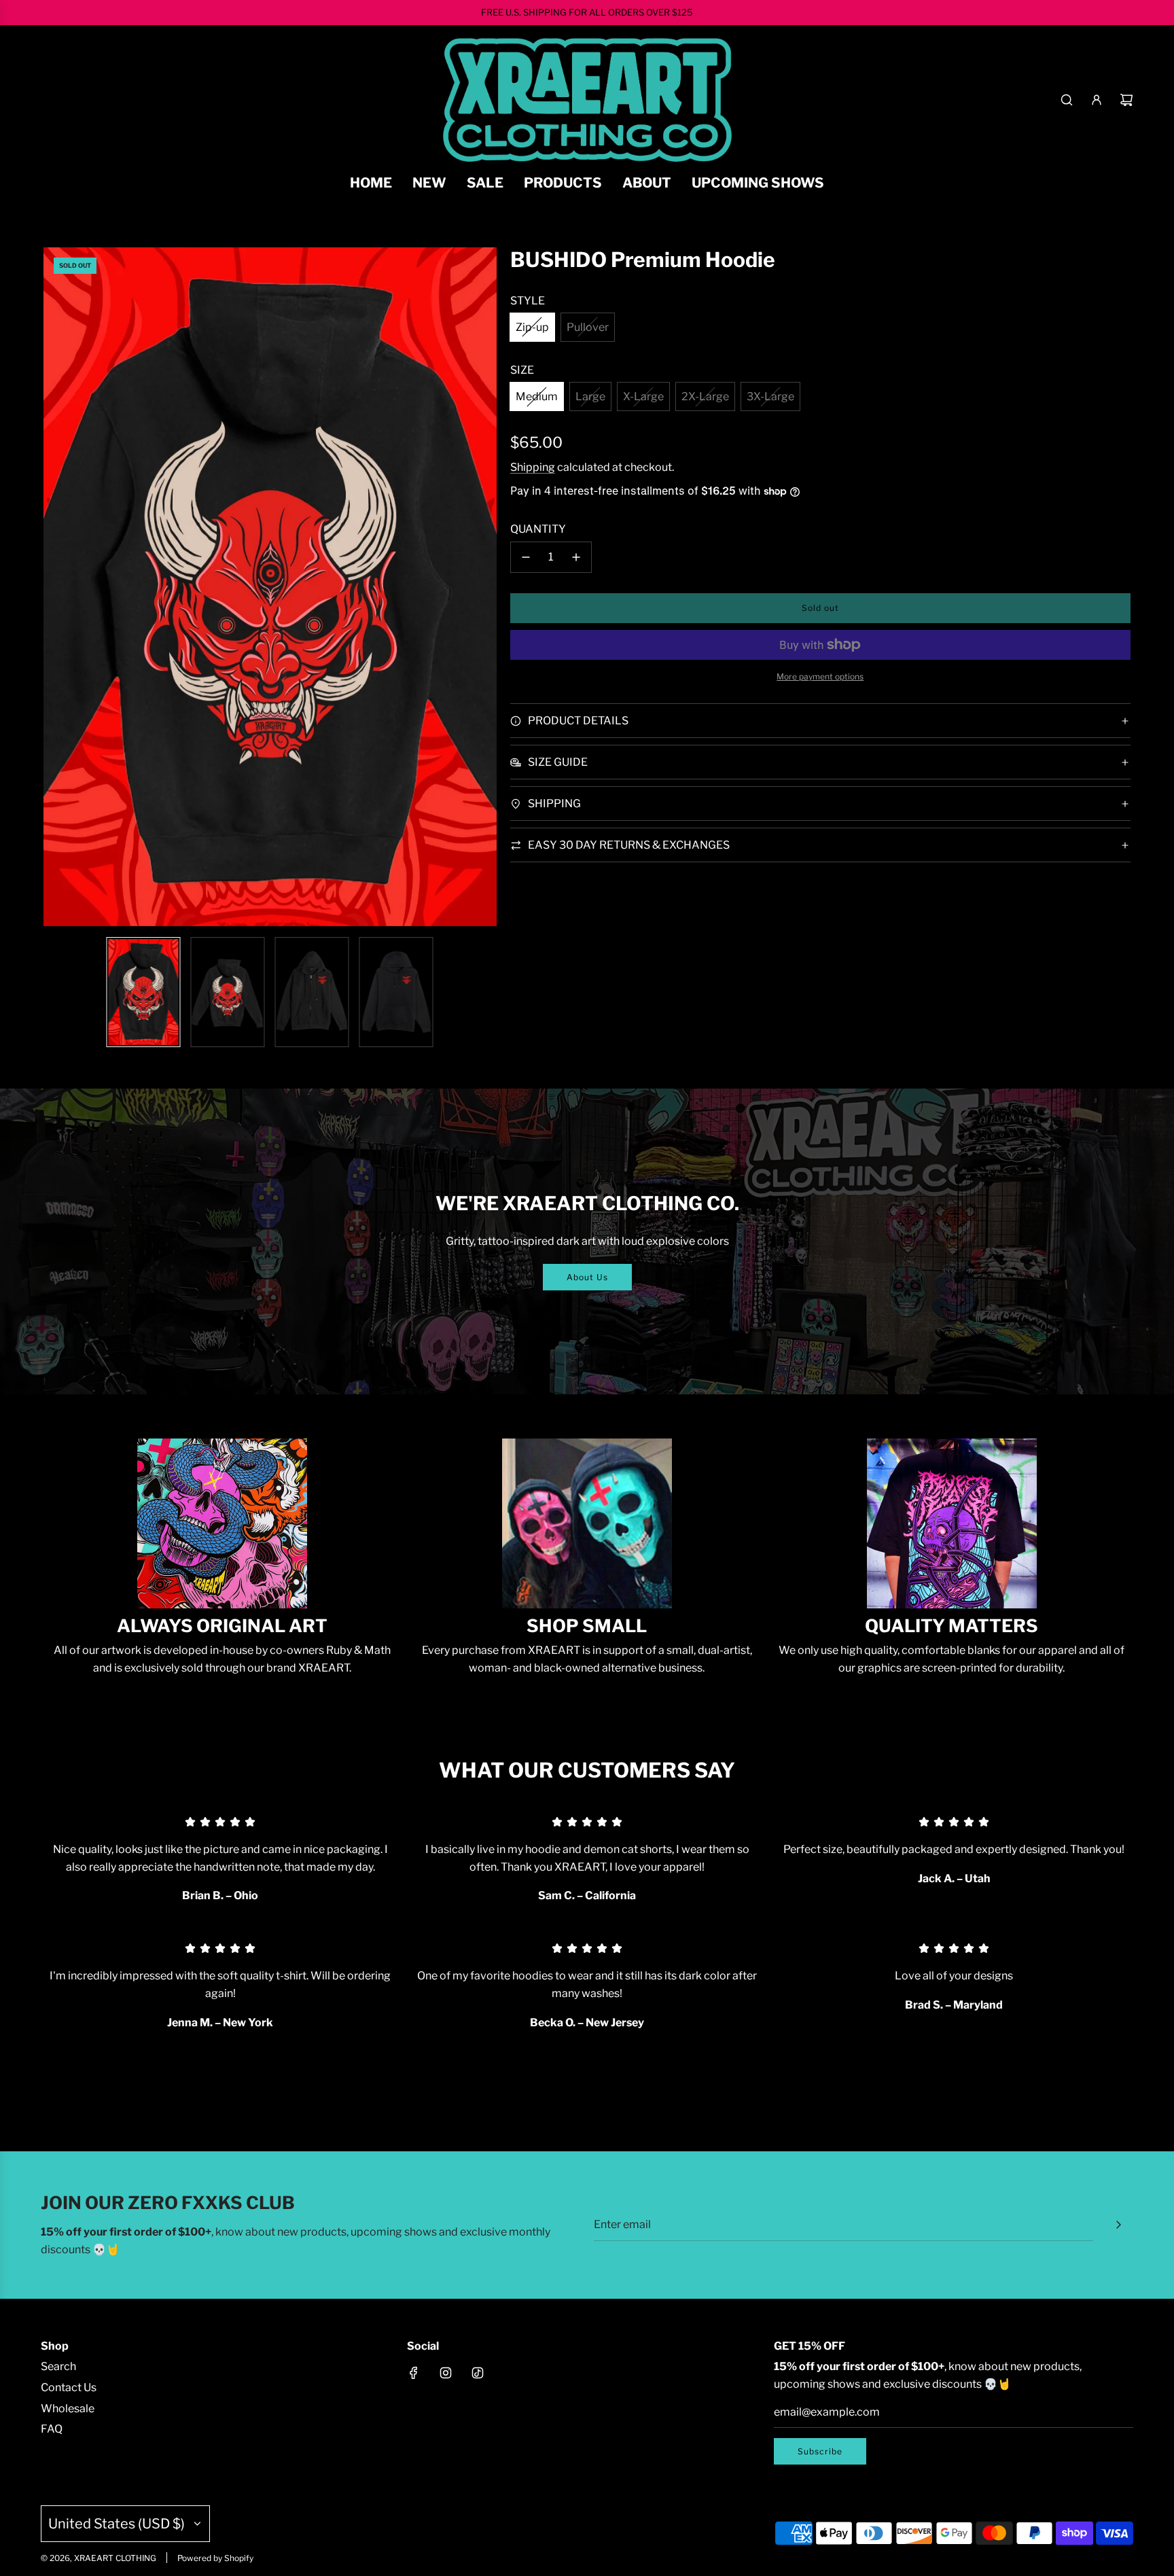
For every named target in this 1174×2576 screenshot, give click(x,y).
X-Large (643, 396)
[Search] (1067, 100)
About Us (587, 1277)
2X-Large (705, 396)
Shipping (533, 467)
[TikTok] (478, 2373)
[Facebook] (414, 2373)
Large (590, 396)
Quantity (538, 529)
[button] (61, 587)
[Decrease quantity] (526, 557)
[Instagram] (446, 2373)
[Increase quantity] (576, 557)
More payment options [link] (820, 676)
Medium (537, 396)
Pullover (588, 327)
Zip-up (532, 327)
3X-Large (770, 396)
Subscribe (820, 2451)
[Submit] (1118, 2225)
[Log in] (1097, 100)
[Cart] (1126, 100)
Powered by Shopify (215, 2558)
